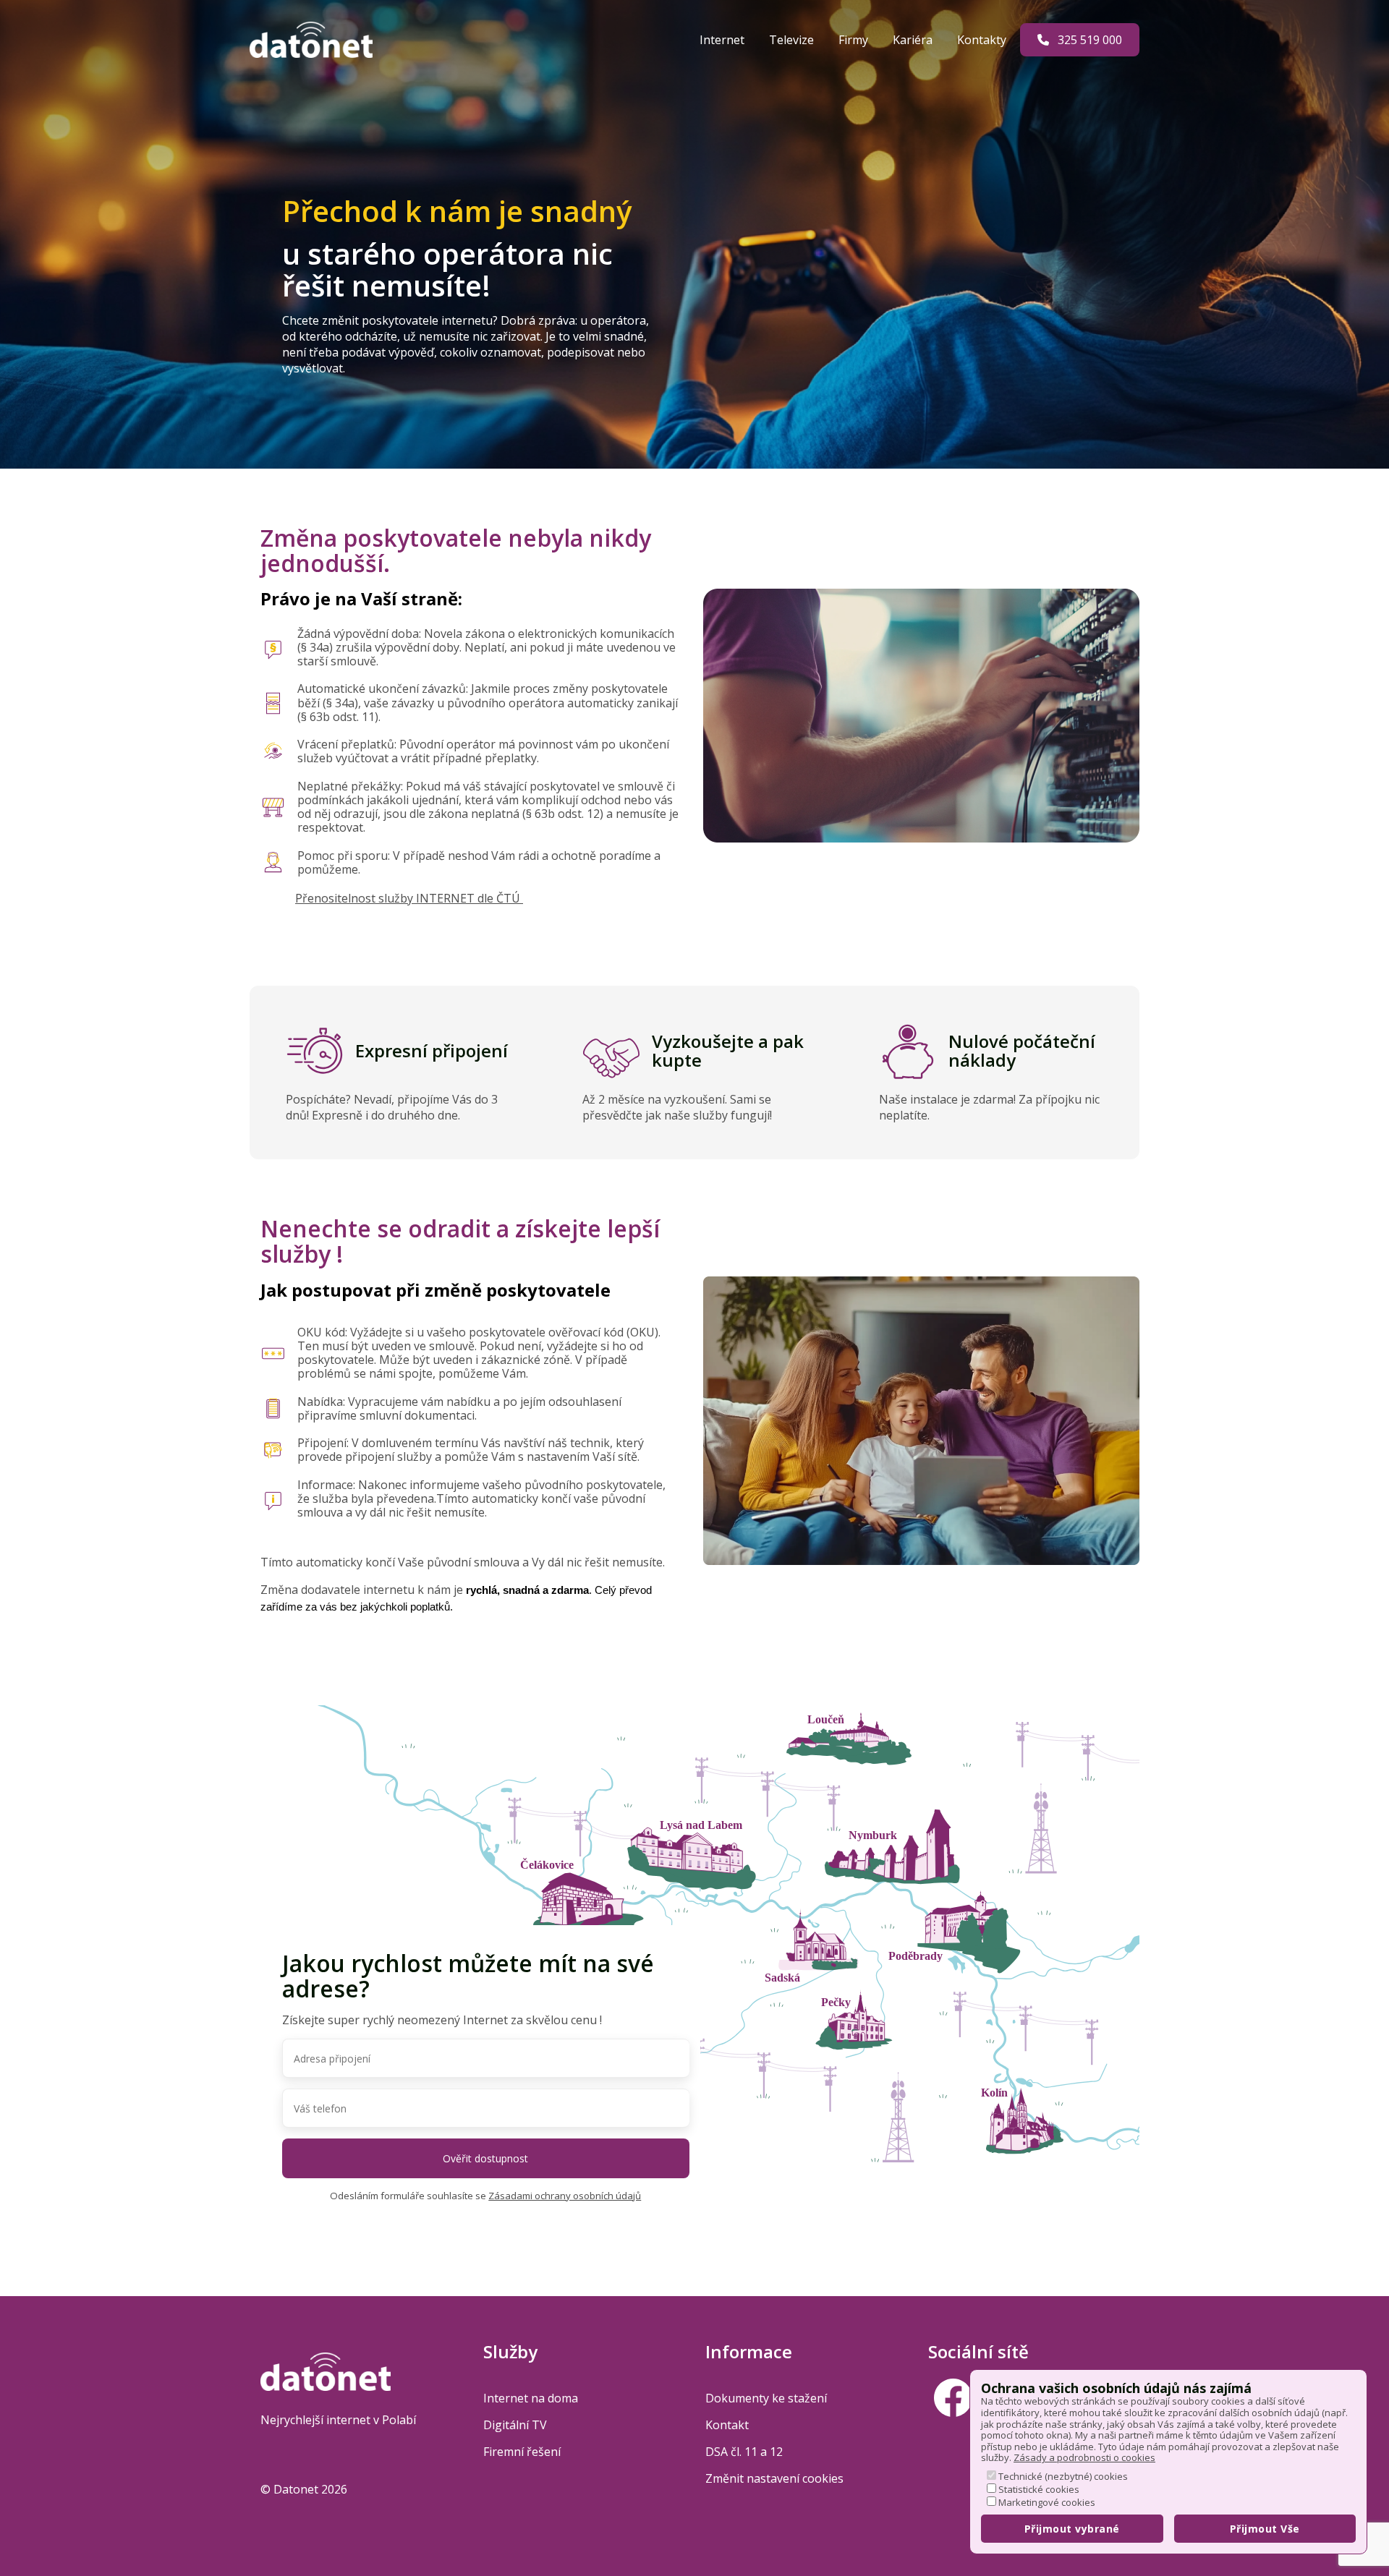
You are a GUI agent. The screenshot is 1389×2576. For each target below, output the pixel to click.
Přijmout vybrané (1072, 2529)
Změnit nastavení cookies (774, 2478)
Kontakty (983, 40)
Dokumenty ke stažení (766, 2398)
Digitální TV (515, 2425)
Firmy (855, 40)
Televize (793, 40)
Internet (723, 40)
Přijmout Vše (1265, 2529)
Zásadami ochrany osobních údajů (565, 2196)
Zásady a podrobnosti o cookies (1084, 2457)
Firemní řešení (522, 2452)
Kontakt (727, 2425)
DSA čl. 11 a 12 (744, 2452)
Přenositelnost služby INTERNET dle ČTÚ (409, 898)
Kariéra (914, 40)
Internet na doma (531, 2398)
